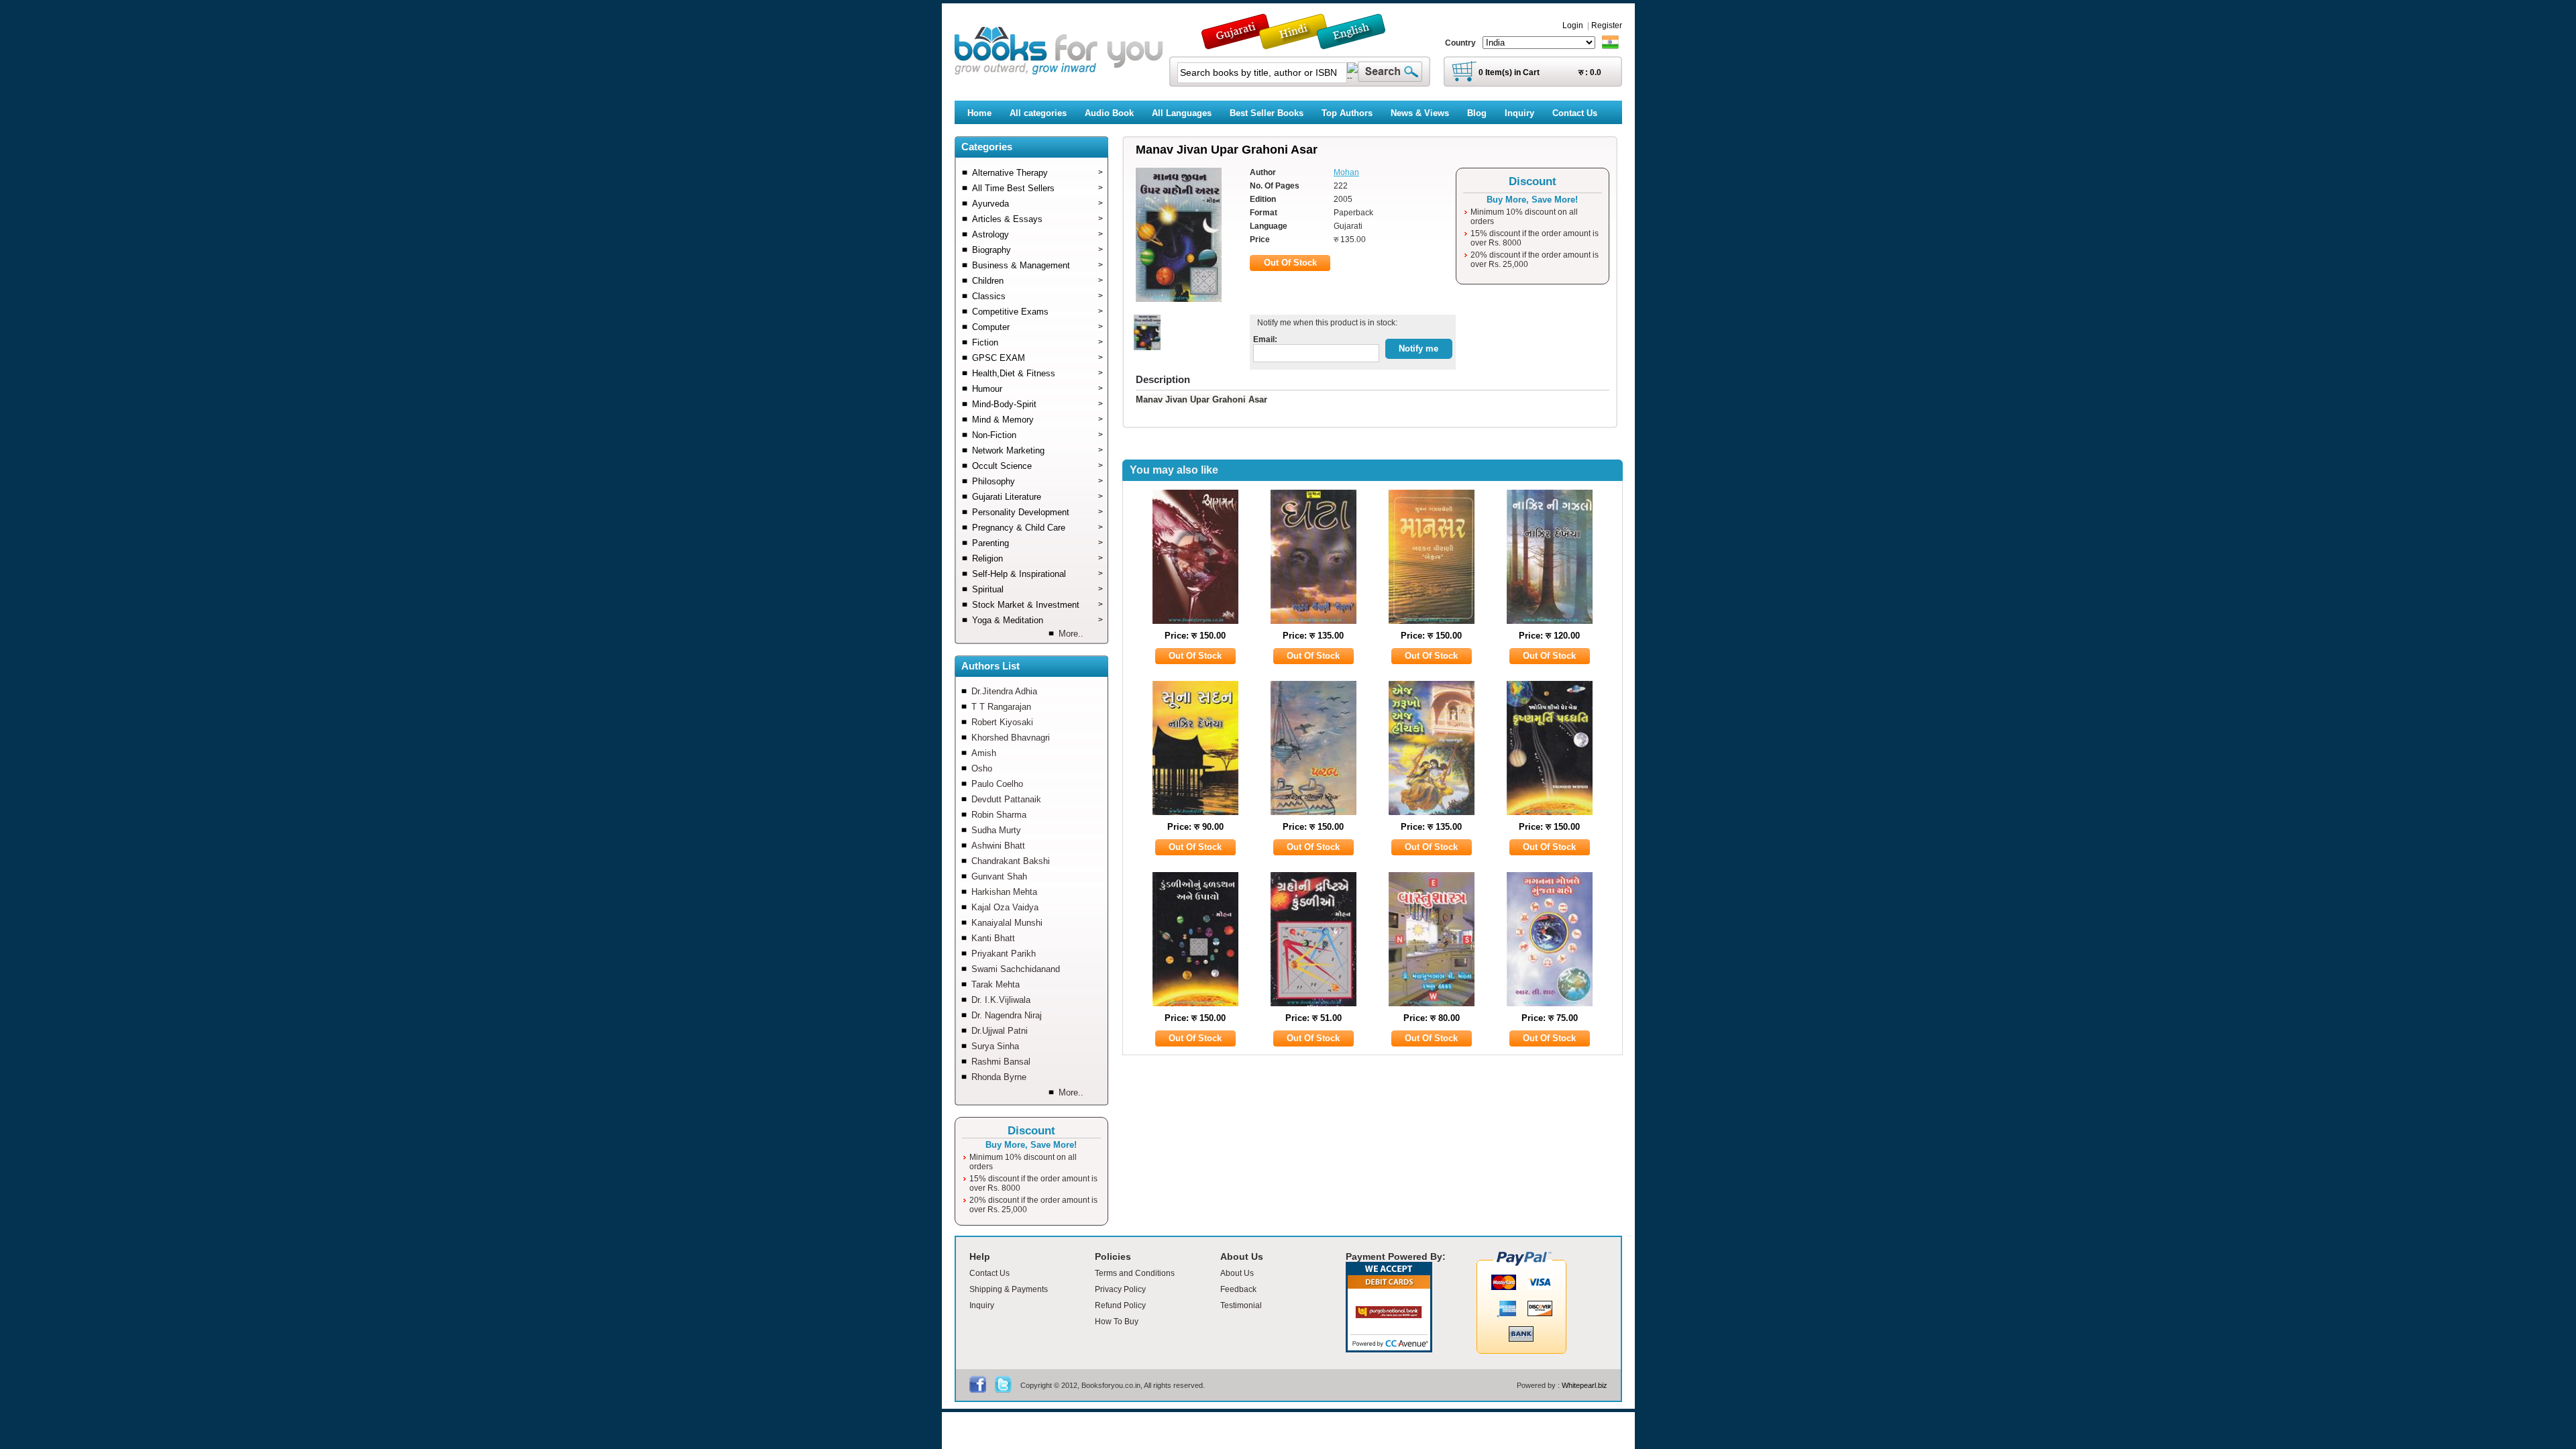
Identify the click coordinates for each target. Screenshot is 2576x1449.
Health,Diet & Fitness (1037, 373)
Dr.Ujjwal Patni (1000, 1031)
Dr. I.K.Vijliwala (1001, 1000)
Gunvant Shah (999, 876)
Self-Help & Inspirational (1037, 574)
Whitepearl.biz (1585, 1385)
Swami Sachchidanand (1016, 969)
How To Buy (1117, 1322)
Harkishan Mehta (1004, 892)
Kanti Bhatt (993, 938)
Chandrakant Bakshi (1011, 861)
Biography (1037, 250)
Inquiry (982, 1305)
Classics (1037, 296)
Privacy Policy (1120, 1289)
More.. (1071, 634)
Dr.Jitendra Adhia (1004, 691)
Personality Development (1037, 512)
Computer (1037, 327)
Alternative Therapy (1037, 173)
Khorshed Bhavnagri (1011, 738)
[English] (1358, 43)
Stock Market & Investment (1037, 605)
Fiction (1037, 342)
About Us (1237, 1273)
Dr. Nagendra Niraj (1007, 1015)
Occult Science (1037, 466)
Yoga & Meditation (1037, 620)
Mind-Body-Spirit (1037, 404)
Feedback (1238, 1289)
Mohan (1346, 172)
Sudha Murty (996, 830)
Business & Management (1037, 265)
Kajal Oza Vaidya (1005, 907)
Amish (984, 753)
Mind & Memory (1037, 420)
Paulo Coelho (997, 784)
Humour (1037, 389)
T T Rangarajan (1001, 707)
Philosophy (1037, 481)
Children (1037, 281)
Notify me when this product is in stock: (1325, 323)
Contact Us (989, 1273)
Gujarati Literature (1037, 497)
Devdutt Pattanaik (1006, 799)
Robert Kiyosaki (1002, 722)
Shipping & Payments (1009, 1289)
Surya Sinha (995, 1046)
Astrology (1037, 234)
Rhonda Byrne (999, 1077)
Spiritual (1037, 589)
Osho (982, 768)
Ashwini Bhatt (998, 846)
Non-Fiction (1037, 435)
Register (1607, 25)
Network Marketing (1037, 450)
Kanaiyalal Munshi (1007, 923)
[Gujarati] (1237, 43)
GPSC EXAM (1037, 358)
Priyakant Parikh (1004, 954)
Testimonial (1241, 1305)
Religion (1037, 558)
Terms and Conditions (1135, 1273)
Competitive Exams (1037, 312)
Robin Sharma (999, 815)
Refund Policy (1120, 1305)
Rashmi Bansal (1001, 1062)
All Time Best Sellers (1037, 188)
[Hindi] (1302, 43)
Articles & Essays (1037, 219)
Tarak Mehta (996, 984)
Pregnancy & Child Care (1037, 528)
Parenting (1037, 543)
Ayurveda (1037, 204)
